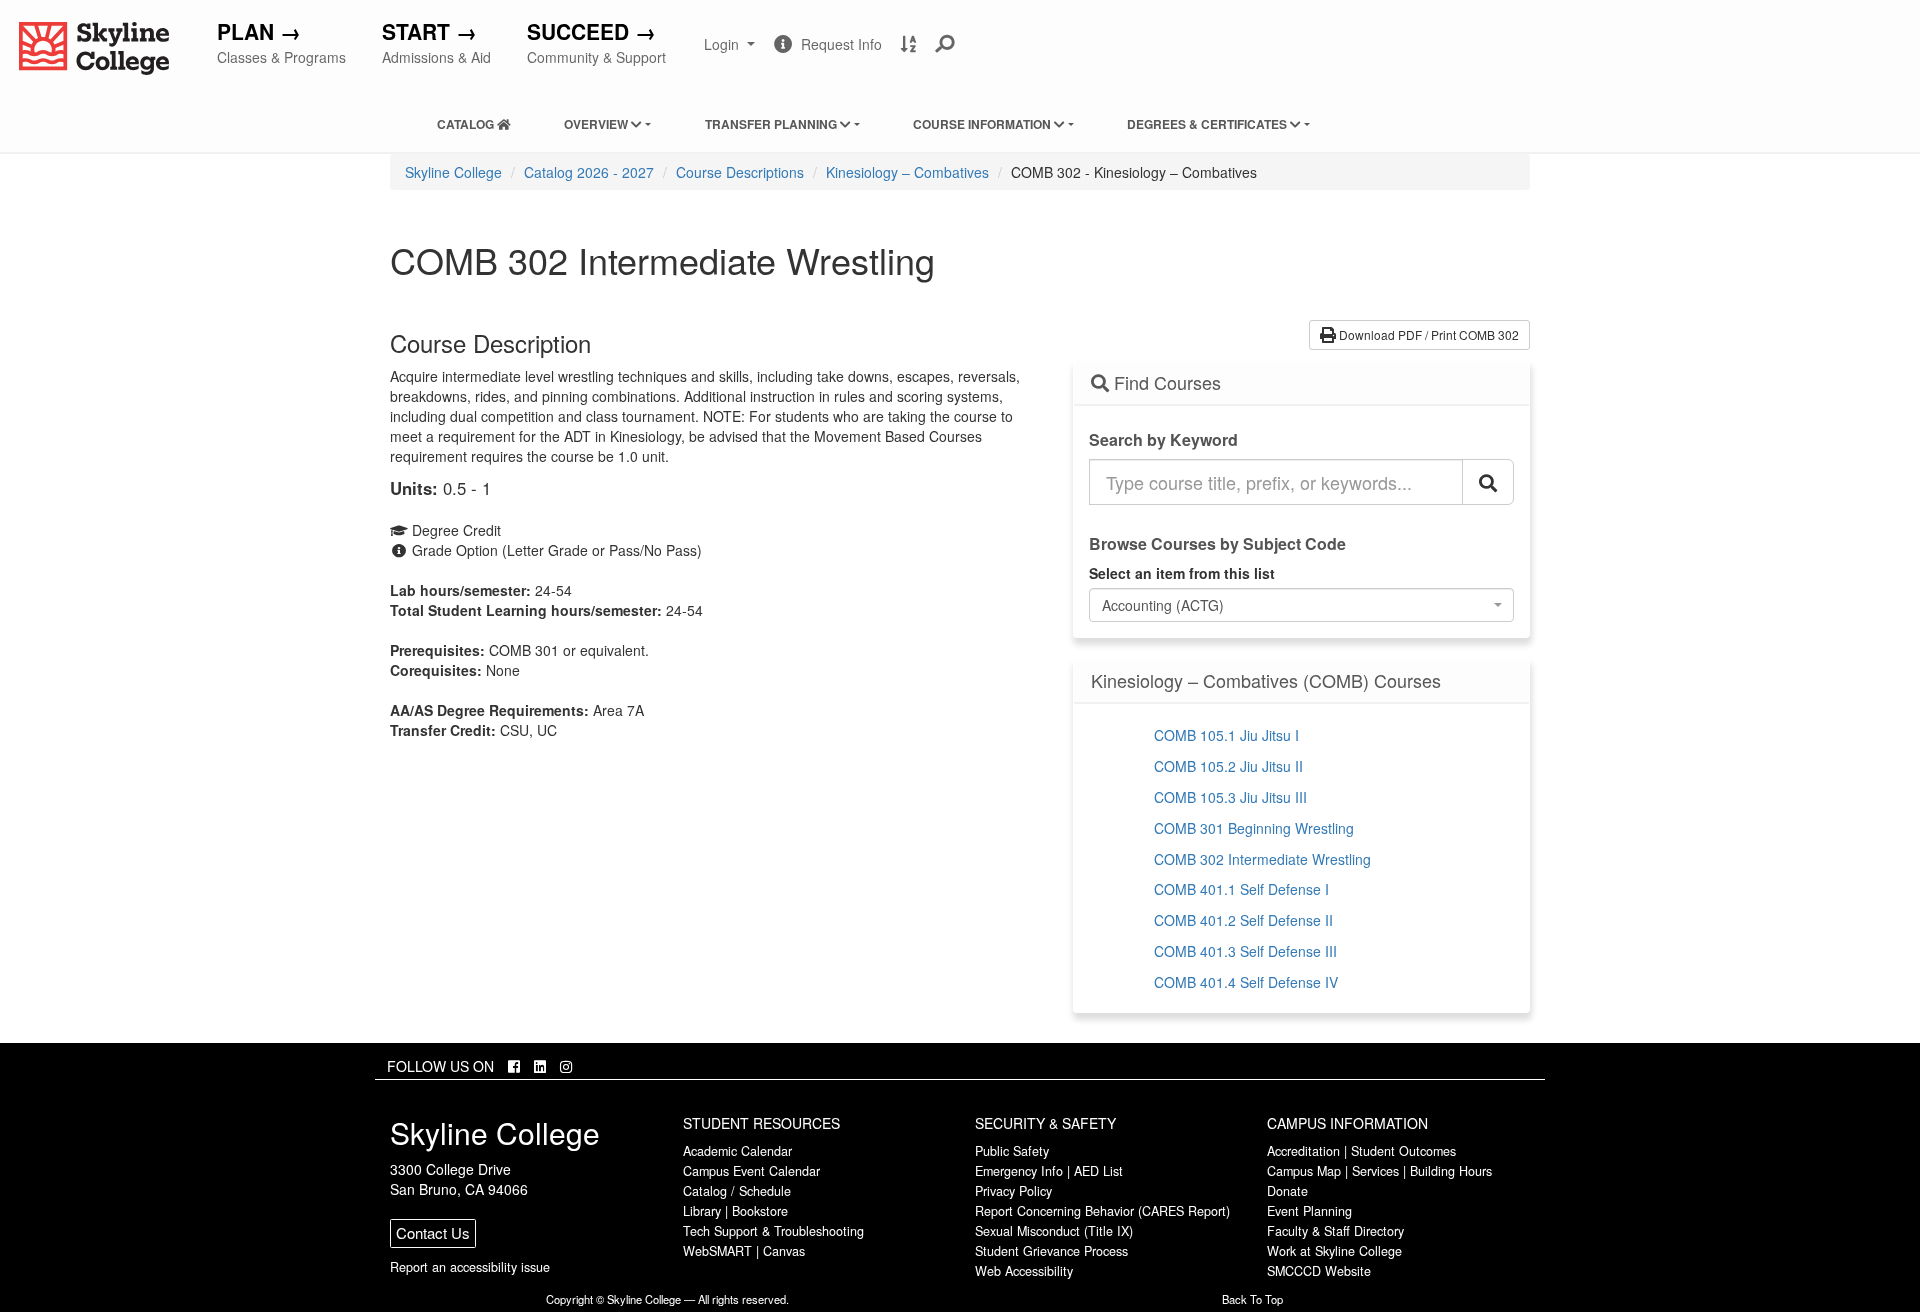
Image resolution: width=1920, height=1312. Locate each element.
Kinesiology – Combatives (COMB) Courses (1266, 681)
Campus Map (1304, 1171)
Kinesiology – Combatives (907, 172)
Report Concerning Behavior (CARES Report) (1102, 1211)
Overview (597, 124)
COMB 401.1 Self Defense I (1241, 889)
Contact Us (433, 1232)
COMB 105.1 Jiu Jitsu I (1226, 735)
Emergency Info (1019, 1171)
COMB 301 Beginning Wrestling (1254, 828)
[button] (945, 44)
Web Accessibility (1024, 1271)
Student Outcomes (1403, 1151)
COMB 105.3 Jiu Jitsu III (1230, 797)
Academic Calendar (737, 1151)
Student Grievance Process (1051, 1251)
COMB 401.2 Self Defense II (1243, 920)
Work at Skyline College (1334, 1251)
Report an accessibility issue (470, 1267)
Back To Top (1252, 1299)
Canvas (784, 1251)
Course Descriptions (740, 172)
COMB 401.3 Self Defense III (1245, 951)
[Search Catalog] (1488, 482)
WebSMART (717, 1251)
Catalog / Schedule (737, 1191)
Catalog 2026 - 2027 (589, 172)
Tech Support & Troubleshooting (773, 1231)
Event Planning (1309, 1211)
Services (1375, 1171)
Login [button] (731, 52)
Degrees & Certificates (1208, 124)
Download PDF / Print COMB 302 (1427, 334)
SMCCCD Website (1319, 1271)
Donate (1287, 1191)
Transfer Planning (772, 124)
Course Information (983, 124)
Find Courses (1165, 383)
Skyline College (453, 172)
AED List (1098, 1171)
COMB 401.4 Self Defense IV (1246, 982)
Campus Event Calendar (751, 1171)
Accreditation (1303, 1151)
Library (702, 1211)
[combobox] (1302, 605)
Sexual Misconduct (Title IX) (1054, 1231)
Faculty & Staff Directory (1335, 1231)
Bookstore (760, 1211)
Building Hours (1451, 1171)
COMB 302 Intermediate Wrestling (1262, 859)
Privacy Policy (1013, 1191)
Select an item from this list (1182, 573)
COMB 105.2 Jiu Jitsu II (1228, 766)
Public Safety (1012, 1151)
